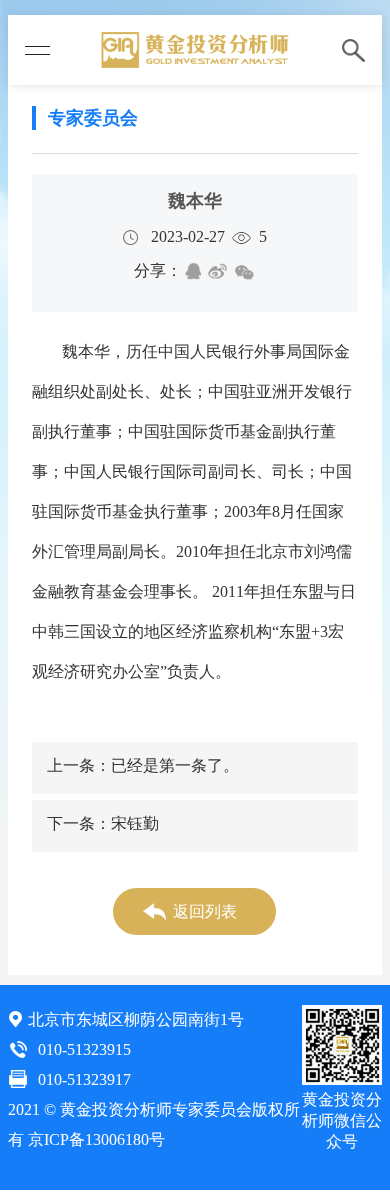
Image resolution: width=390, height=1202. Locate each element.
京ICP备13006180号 (96, 1139)
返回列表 (205, 911)
